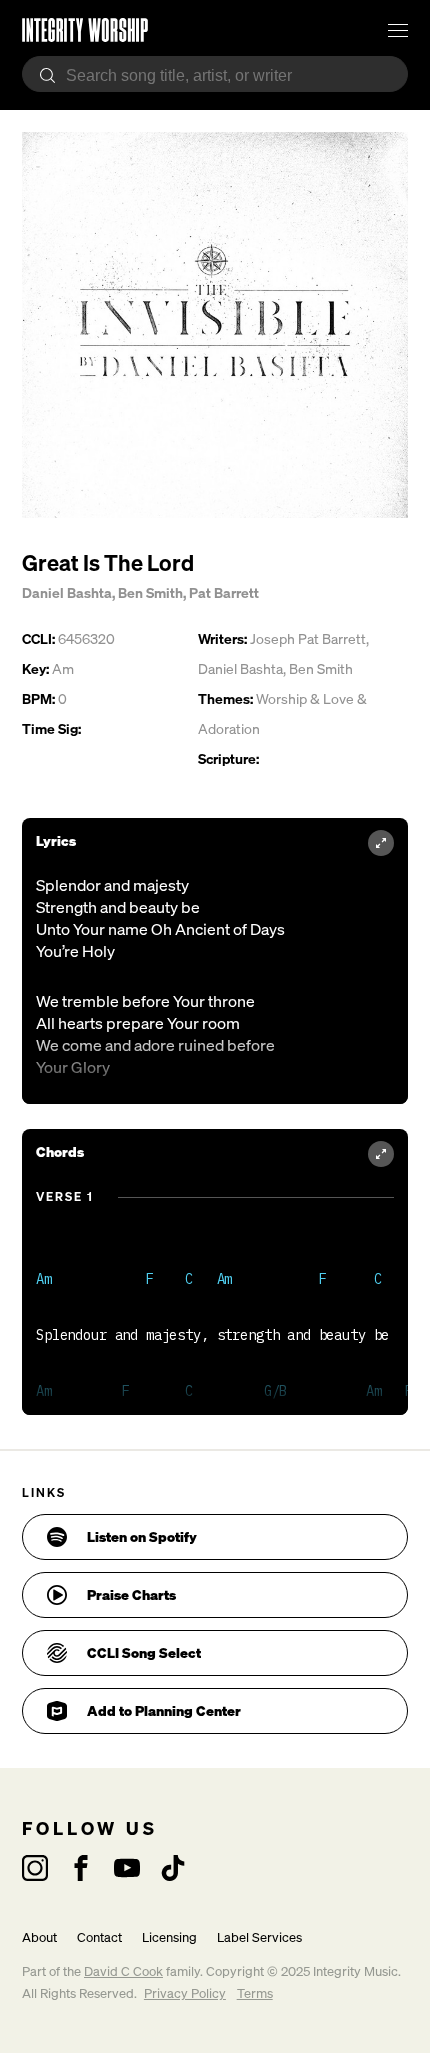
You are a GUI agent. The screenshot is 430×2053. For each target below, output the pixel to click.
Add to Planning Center (164, 1710)
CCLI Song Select (144, 1652)
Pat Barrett (224, 592)
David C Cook (123, 1971)
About (39, 1937)
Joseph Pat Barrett (308, 638)
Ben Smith (150, 592)
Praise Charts (131, 1594)
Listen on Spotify (142, 1536)
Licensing (169, 1937)
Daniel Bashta (67, 592)
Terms (255, 1993)
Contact (99, 1937)
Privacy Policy (185, 1993)
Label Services (259, 1937)
